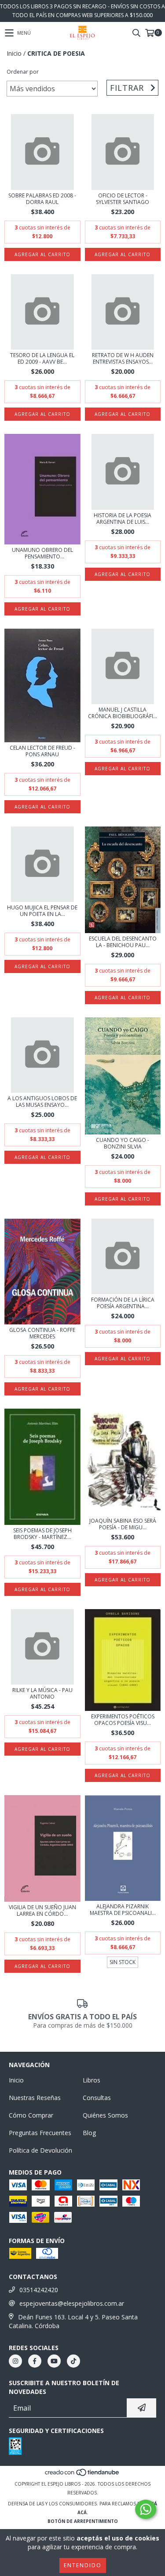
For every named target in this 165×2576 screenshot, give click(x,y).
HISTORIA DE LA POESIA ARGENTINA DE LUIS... (123, 519)
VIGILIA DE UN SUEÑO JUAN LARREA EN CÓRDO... (42, 1911)
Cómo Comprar (31, 2115)
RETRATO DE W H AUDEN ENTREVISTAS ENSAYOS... (123, 358)
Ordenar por (23, 72)
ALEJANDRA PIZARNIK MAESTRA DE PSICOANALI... (123, 1910)
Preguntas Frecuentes (40, 2133)
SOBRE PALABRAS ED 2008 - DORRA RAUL (42, 199)
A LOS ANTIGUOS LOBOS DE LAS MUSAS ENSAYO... (42, 1102)
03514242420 (39, 2290)
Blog (89, 2133)
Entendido (83, 2565)
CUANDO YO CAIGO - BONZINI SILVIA (123, 1143)
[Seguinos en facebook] (35, 2361)
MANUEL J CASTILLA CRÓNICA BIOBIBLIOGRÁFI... (123, 713)
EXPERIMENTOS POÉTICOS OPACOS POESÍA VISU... (123, 1720)
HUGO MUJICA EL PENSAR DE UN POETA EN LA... (42, 911)
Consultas (97, 2098)
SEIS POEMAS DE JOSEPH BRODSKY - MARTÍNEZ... (42, 1534)
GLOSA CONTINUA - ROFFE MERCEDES (42, 1333)
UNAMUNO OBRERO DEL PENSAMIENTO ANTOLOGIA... (42, 553)
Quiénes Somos (105, 2115)
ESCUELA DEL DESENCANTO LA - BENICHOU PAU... (123, 942)
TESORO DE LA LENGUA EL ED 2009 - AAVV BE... (42, 358)
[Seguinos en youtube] (54, 2361)
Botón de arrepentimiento (83, 2521)
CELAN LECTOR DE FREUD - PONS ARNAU (42, 751)
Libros (92, 2080)
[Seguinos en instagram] (15, 2361)
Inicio (14, 53)
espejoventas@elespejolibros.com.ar (72, 2303)
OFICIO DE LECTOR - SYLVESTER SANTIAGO (123, 199)
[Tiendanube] (82, 2475)
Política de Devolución (40, 2150)
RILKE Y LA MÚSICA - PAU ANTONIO (42, 1693)
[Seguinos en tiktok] (73, 2361)
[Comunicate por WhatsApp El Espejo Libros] (146, 2509)
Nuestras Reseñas (35, 2098)
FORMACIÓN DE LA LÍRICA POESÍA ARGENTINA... (123, 1303)
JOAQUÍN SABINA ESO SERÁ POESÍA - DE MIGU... (123, 1524)
